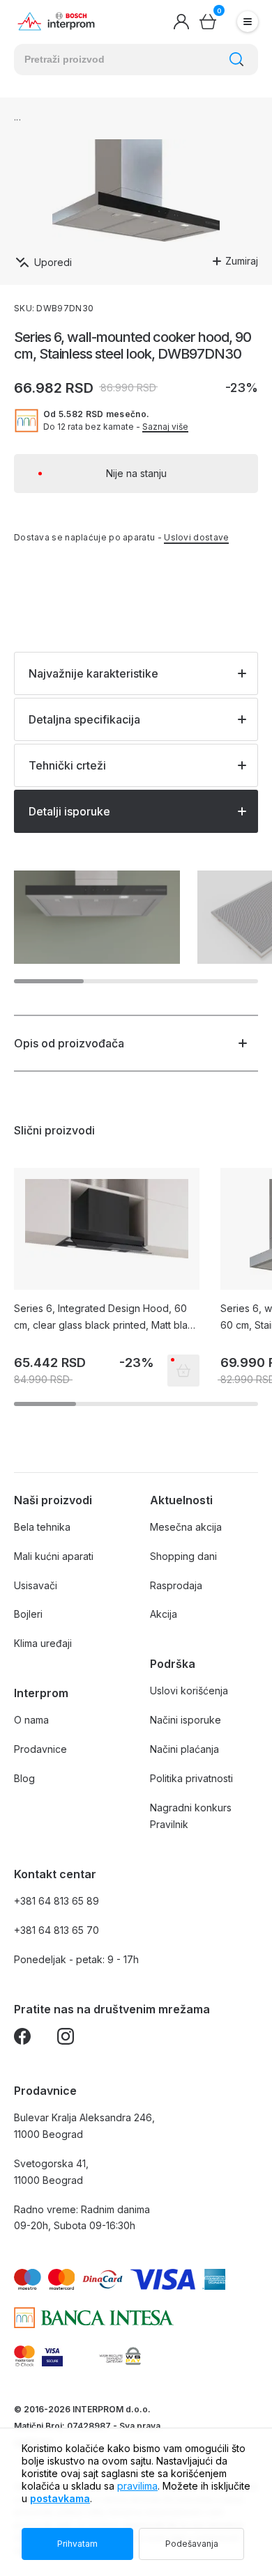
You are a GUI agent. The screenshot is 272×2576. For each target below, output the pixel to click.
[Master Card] (24, 2356)
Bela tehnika (42, 1527)
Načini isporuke (186, 1720)
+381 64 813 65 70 (56, 1930)
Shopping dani (183, 1556)
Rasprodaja (176, 1585)
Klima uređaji (43, 1643)
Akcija (164, 1614)
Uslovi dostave (196, 537)
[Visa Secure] (52, 2356)
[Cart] (208, 22)
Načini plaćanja (184, 1749)
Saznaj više (165, 427)
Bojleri (28, 1614)
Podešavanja (192, 2544)
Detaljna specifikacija (84, 719)
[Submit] (236, 59)
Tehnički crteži (67, 765)
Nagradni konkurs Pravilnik (191, 1816)
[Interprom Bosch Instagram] (66, 2039)
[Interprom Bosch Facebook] (22, 2039)
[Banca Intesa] (94, 2318)
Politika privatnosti (191, 1778)
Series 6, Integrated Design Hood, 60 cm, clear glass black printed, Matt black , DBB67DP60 (106, 1318)
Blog (24, 1778)
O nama (31, 1720)
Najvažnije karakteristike (93, 673)
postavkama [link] (60, 2498)
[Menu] (248, 22)
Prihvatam (77, 2544)
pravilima (137, 2486)
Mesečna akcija (186, 1527)
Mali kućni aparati (54, 1556)
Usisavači (36, 1585)
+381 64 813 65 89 (56, 1901)
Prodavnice (40, 1749)
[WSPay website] (120, 2356)
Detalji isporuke (69, 811)
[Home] (56, 22)
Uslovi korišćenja (189, 1691)
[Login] (181, 22)
